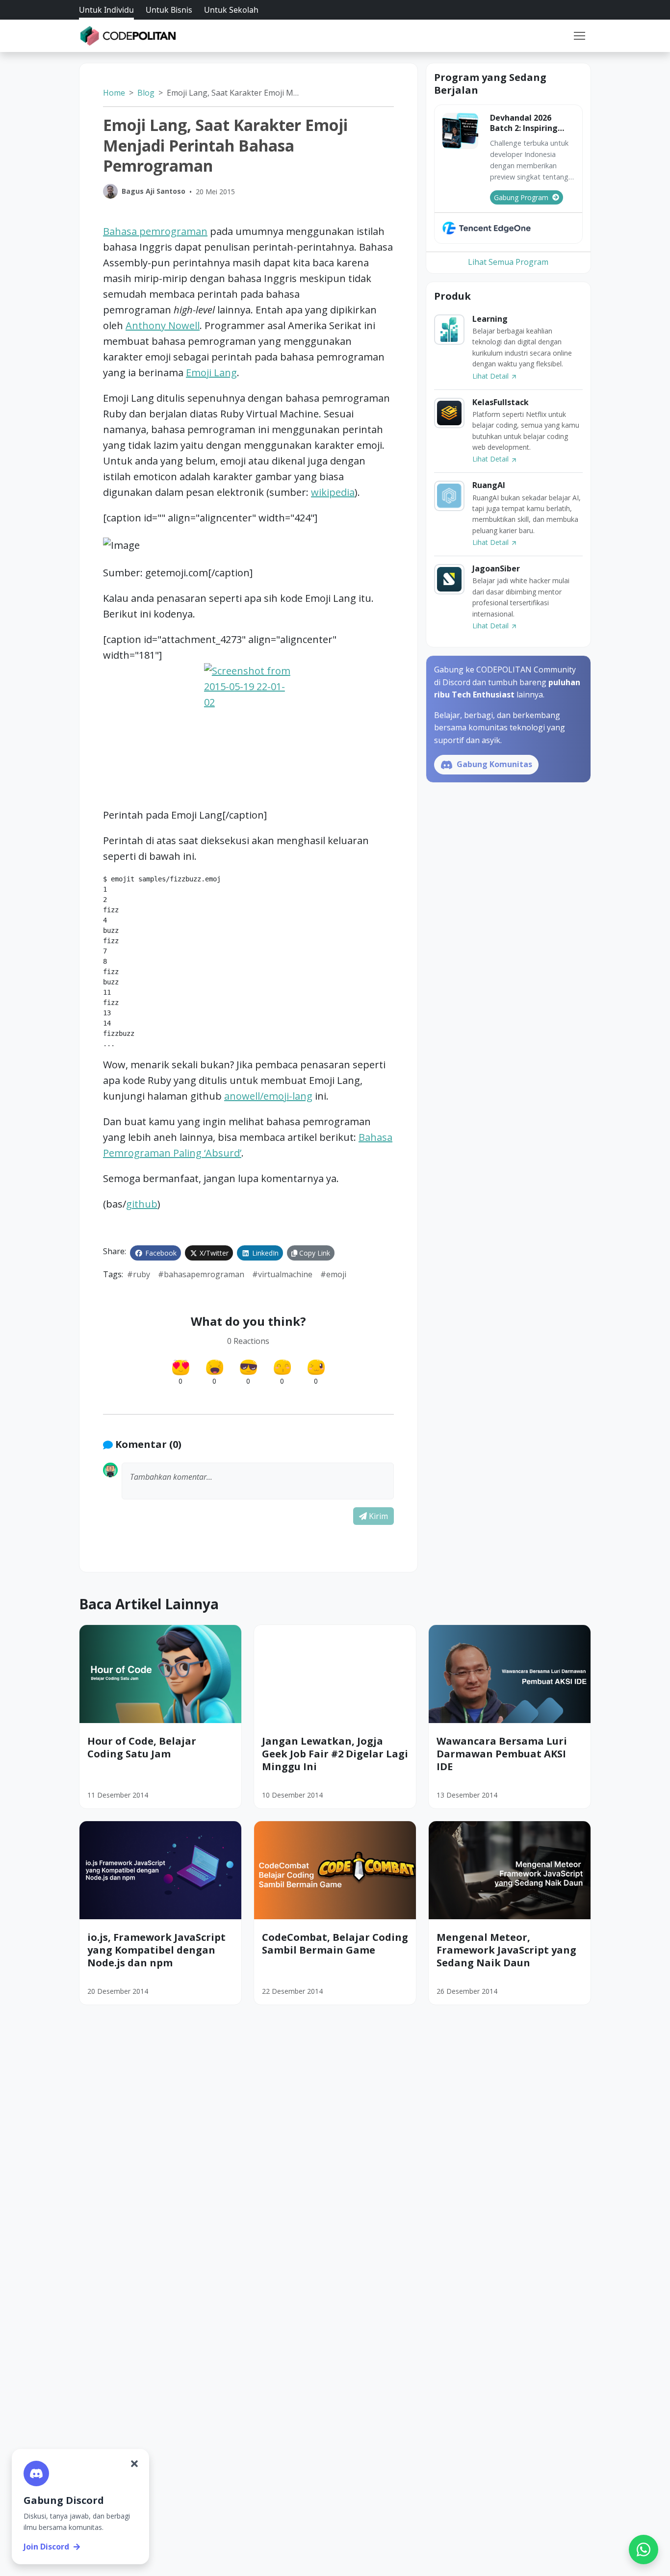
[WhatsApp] (644, 2550)
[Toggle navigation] (579, 36)
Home (114, 93)
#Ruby (139, 1274)
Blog (146, 93)
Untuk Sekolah (231, 10)
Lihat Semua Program (508, 262)
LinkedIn (264, 1253)
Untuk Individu (106, 10)
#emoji (333, 1274)
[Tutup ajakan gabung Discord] (134, 2464)
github (142, 1204)
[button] (579, 36)
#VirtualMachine (282, 1274)
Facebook (160, 1253)
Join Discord (46, 2547)
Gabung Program (521, 197)
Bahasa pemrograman (155, 231)
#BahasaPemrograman (201, 1274)
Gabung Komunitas (493, 764)
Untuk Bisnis (169, 10)
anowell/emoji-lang (268, 1096)
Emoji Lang (211, 373)
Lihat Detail (491, 376)
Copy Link (314, 1253)
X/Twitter (213, 1253)
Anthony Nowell (163, 325)
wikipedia (333, 492)
